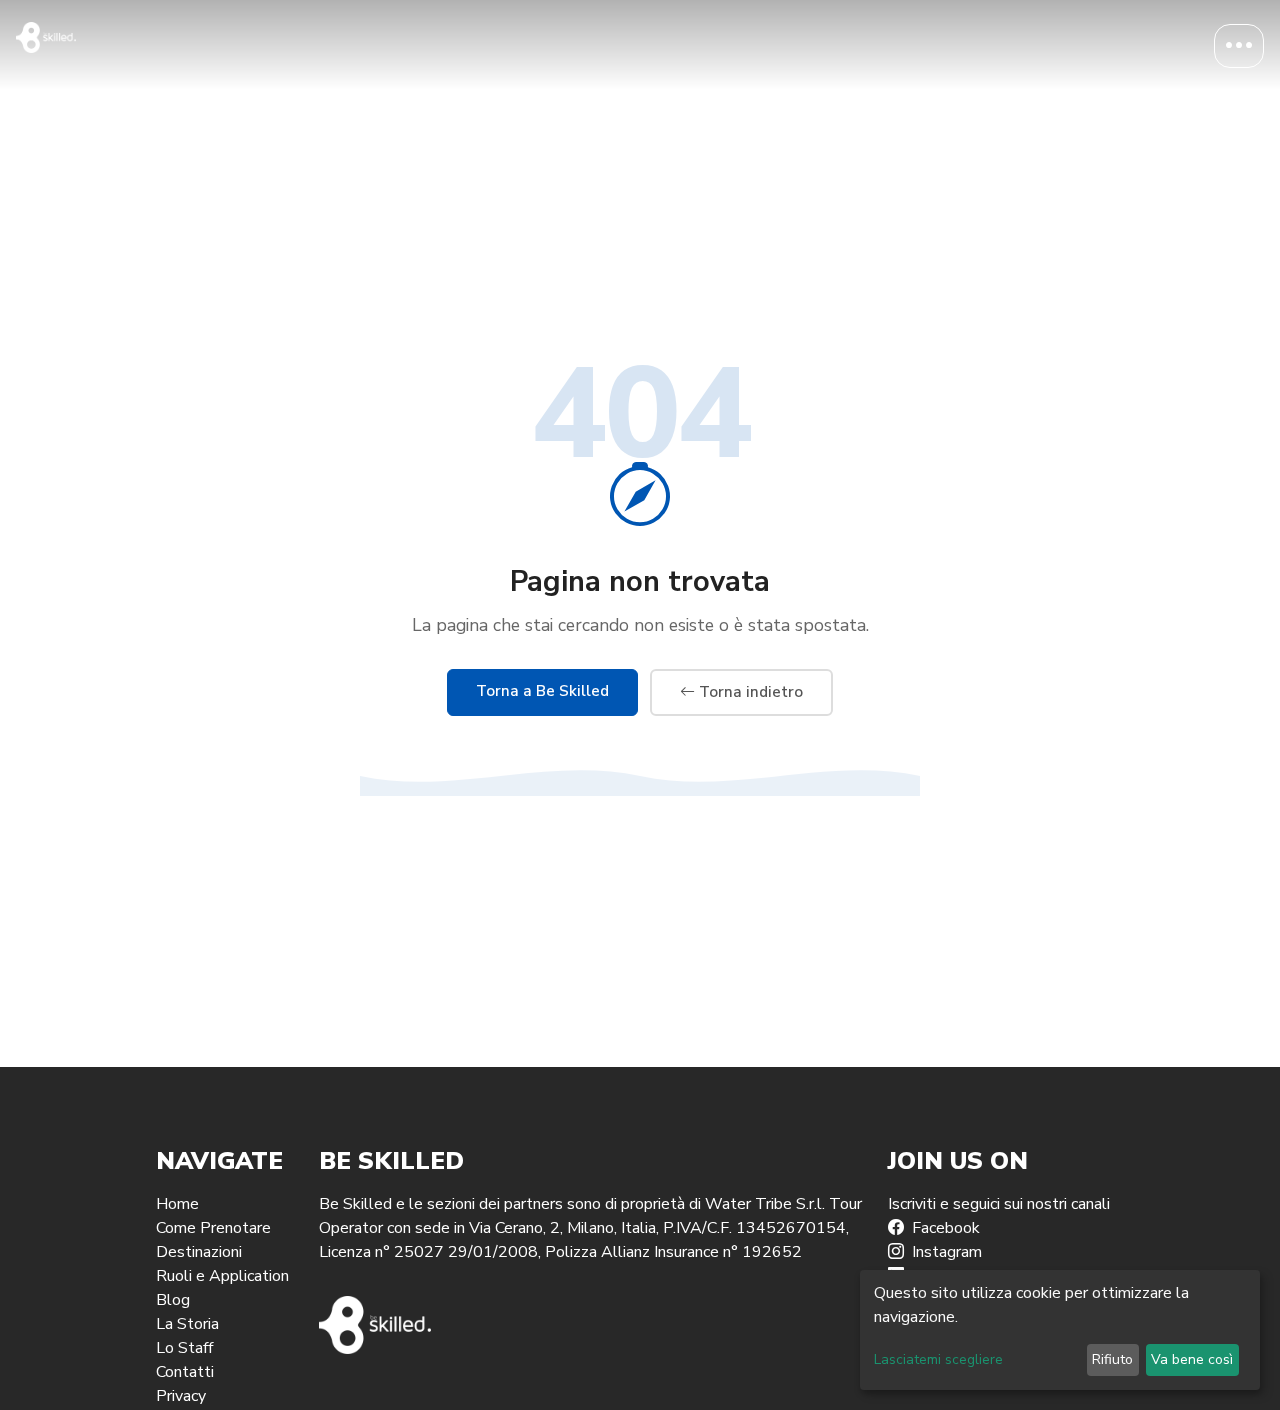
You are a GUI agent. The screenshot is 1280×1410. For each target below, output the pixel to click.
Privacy (181, 1396)
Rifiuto (1112, 1359)
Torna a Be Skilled (542, 691)
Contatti (185, 1372)
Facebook (946, 1228)
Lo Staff (184, 1348)
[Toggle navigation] (1239, 46)
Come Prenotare (213, 1228)
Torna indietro (749, 692)
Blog (173, 1300)
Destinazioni (199, 1252)
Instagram (947, 1252)
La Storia (187, 1324)
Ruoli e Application (222, 1276)
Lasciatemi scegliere (938, 1359)
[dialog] (1060, 1330)
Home (177, 1204)
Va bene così (1192, 1359)
